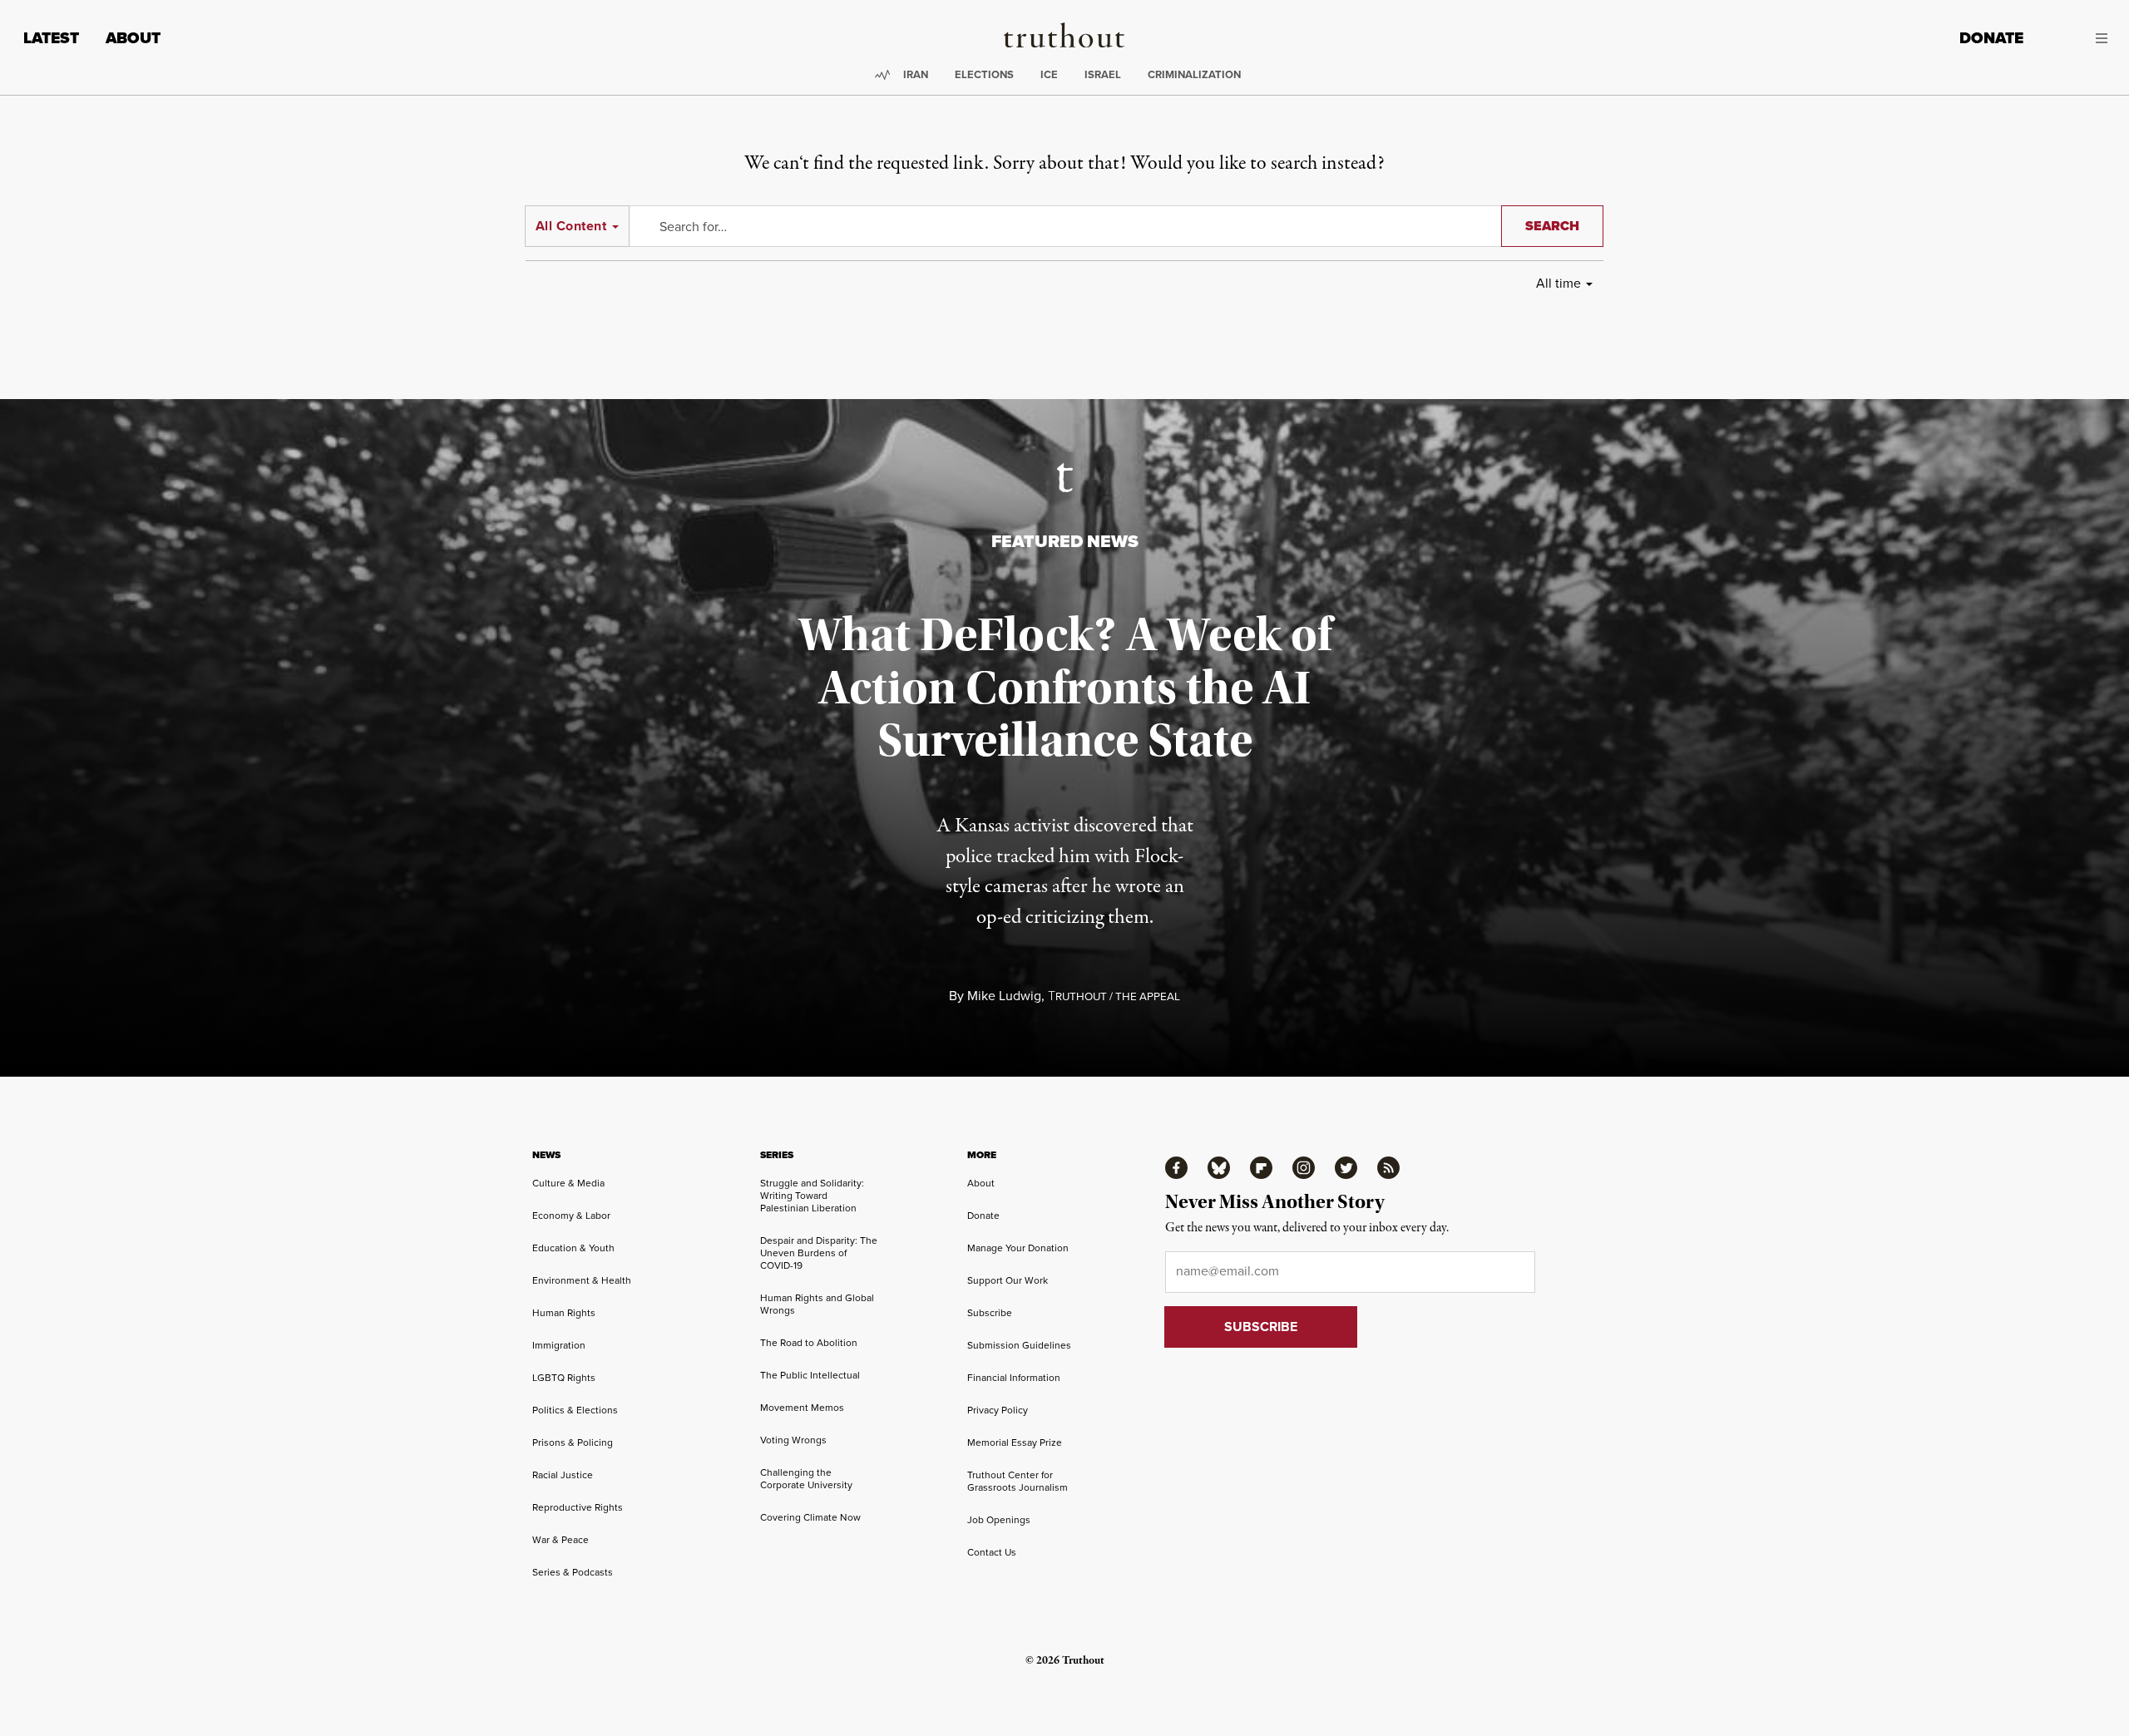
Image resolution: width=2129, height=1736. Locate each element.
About (133, 38)
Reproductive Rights (578, 1507)
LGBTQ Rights (564, 1378)
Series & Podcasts (573, 1572)
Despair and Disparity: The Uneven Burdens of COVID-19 (819, 1253)
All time (1558, 283)
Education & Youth (573, 1248)
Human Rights (564, 1313)
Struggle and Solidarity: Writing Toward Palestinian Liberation (812, 1196)
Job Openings (999, 1520)
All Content (571, 226)
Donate (1991, 38)
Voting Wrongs (793, 1440)
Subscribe (990, 1313)
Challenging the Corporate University (806, 1479)
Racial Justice (563, 1475)
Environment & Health (582, 1280)
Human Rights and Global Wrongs (817, 1304)
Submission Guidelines (1019, 1345)
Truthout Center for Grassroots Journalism (1018, 1481)
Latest (51, 38)
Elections (984, 74)
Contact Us (992, 1552)
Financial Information (1014, 1378)
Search (1552, 226)
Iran (916, 74)
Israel (1103, 74)
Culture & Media (568, 1183)
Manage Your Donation (1018, 1248)
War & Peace (561, 1540)
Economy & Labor (571, 1216)
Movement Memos (802, 1408)
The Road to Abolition (809, 1343)
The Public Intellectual (810, 1375)
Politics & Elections (575, 1410)
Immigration (559, 1345)
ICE (1049, 74)
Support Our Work (1008, 1280)
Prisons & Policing (573, 1443)
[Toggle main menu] (2078, 38)
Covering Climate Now (810, 1517)
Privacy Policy (998, 1410)
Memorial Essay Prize (1015, 1443)
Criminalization (1194, 74)
